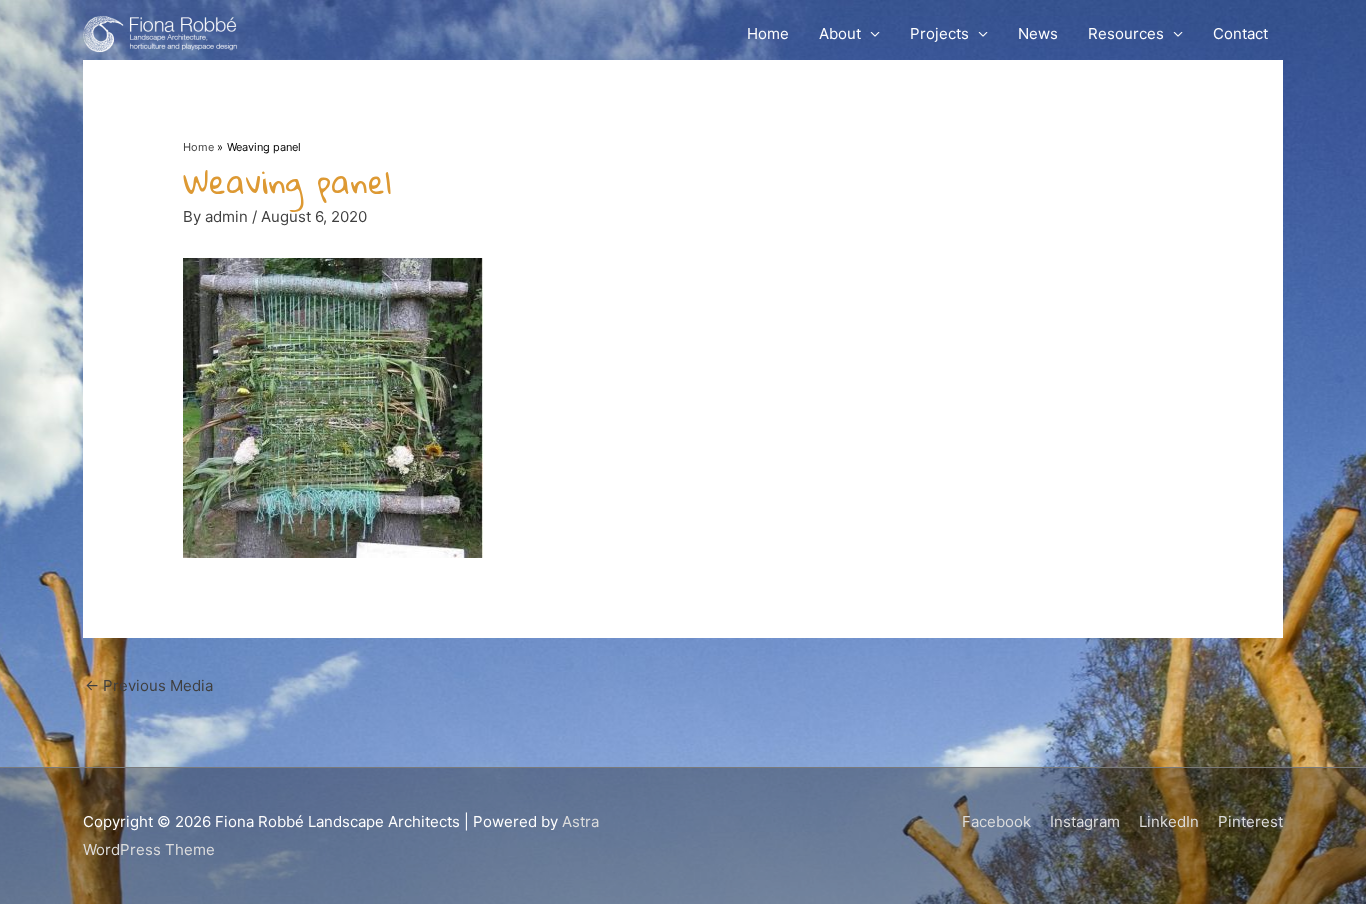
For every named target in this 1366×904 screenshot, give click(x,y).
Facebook (996, 821)
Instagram (1085, 821)
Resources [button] (1126, 33)
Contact (1240, 33)
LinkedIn (1169, 821)
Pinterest (1250, 821)
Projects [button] (939, 33)
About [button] (840, 33)
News (1038, 33)
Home (768, 33)
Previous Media (149, 685)
